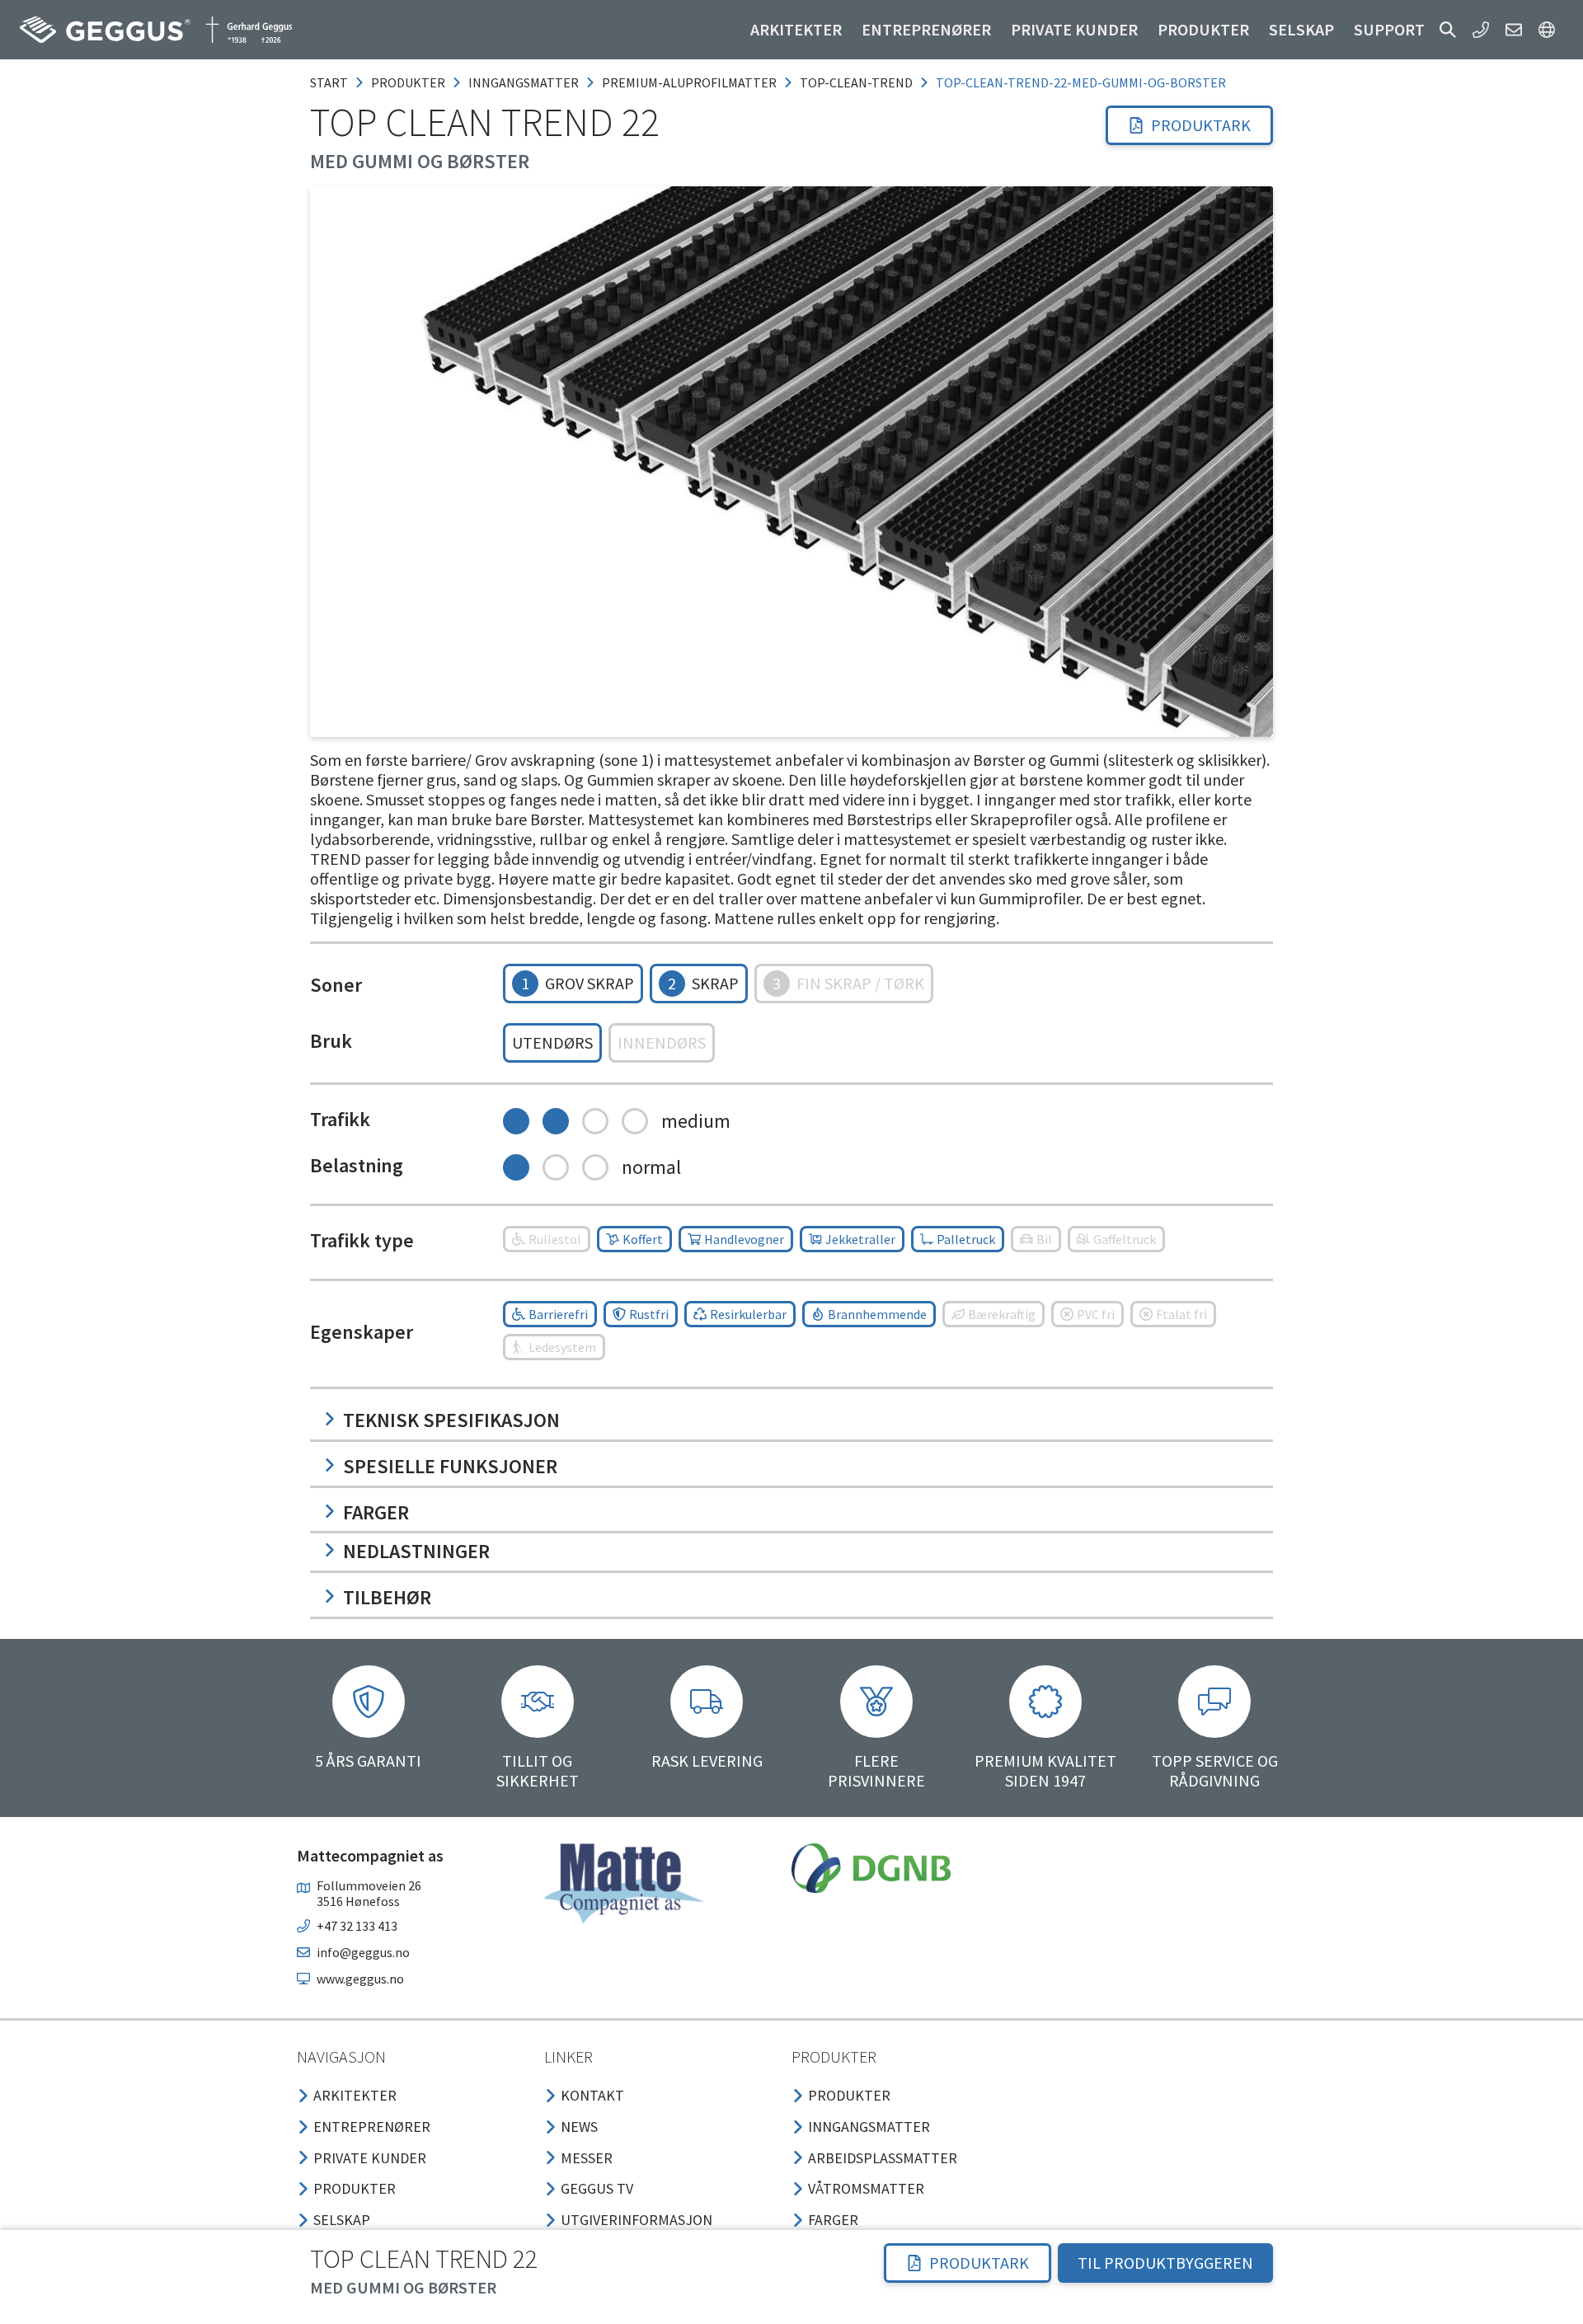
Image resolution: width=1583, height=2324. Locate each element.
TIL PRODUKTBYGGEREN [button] (1165, 2263)
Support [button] (1389, 29)
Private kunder (1074, 29)
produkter (408, 82)
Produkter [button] (1203, 29)
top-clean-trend (856, 82)
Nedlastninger (416, 1551)
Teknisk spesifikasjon (451, 1420)
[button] (1448, 30)
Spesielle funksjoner (450, 1466)
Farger (376, 1512)
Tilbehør (387, 1597)
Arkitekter (796, 29)
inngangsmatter (524, 82)
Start (329, 82)
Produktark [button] (1201, 125)
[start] (156, 30)
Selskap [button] (1301, 29)
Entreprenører (926, 29)
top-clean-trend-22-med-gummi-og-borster (1081, 82)
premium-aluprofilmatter (689, 82)
